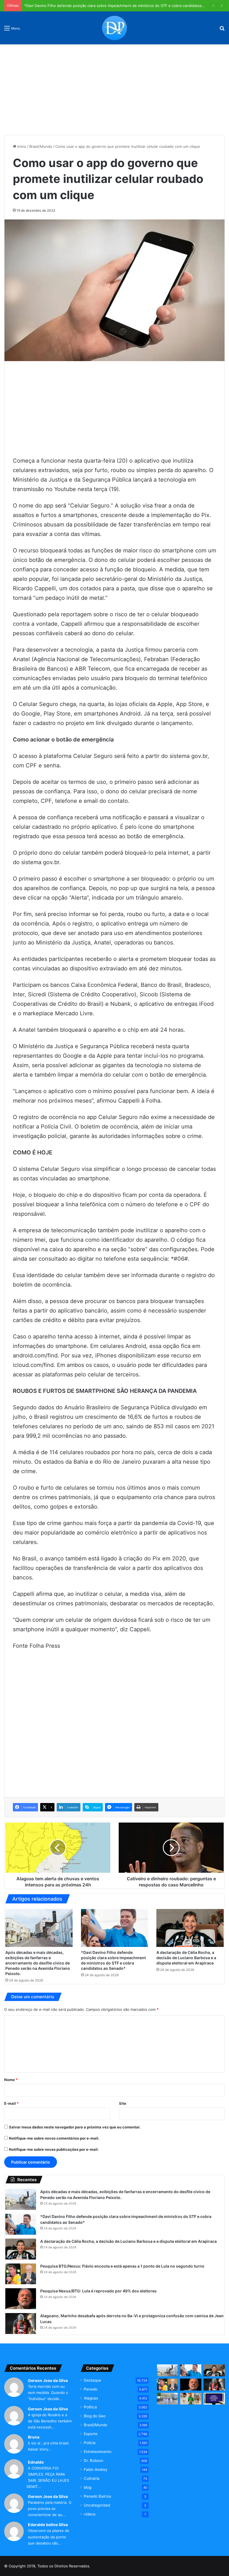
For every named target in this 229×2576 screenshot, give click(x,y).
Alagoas (91, 2398)
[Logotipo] (115, 28)
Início (21, 146)
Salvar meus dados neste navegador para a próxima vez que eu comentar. (75, 2127)
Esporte (91, 2434)
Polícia (90, 2443)
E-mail (11, 2103)
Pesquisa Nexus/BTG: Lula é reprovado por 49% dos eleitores (98, 2291)
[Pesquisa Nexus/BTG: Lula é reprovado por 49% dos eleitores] (21, 2299)
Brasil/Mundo (41, 146)
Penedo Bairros (97, 2496)
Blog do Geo (95, 2416)
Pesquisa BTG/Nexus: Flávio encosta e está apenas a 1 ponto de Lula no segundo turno (122, 2266)
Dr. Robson (94, 2461)
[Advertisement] (115, 88)
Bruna (34, 2437)
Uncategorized (97, 2505)
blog (88, 2487)
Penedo (91, 2389)
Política (90, 2407)
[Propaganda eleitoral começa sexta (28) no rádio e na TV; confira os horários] (214, 2399)
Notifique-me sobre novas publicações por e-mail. (54, 2149)
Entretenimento (98, 2452)
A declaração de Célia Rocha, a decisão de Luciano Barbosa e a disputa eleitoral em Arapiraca (186, 1958)
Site (123, 2103)
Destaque (92, 2380)
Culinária (92, 2478)
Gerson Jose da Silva (48, 2380)
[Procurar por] (222, 30)
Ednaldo (36, 2462)
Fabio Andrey (96, 2469)
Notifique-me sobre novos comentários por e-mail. (54, 2138)
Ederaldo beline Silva (48, 2525)
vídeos (90, 2514)
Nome (11, 2080)
